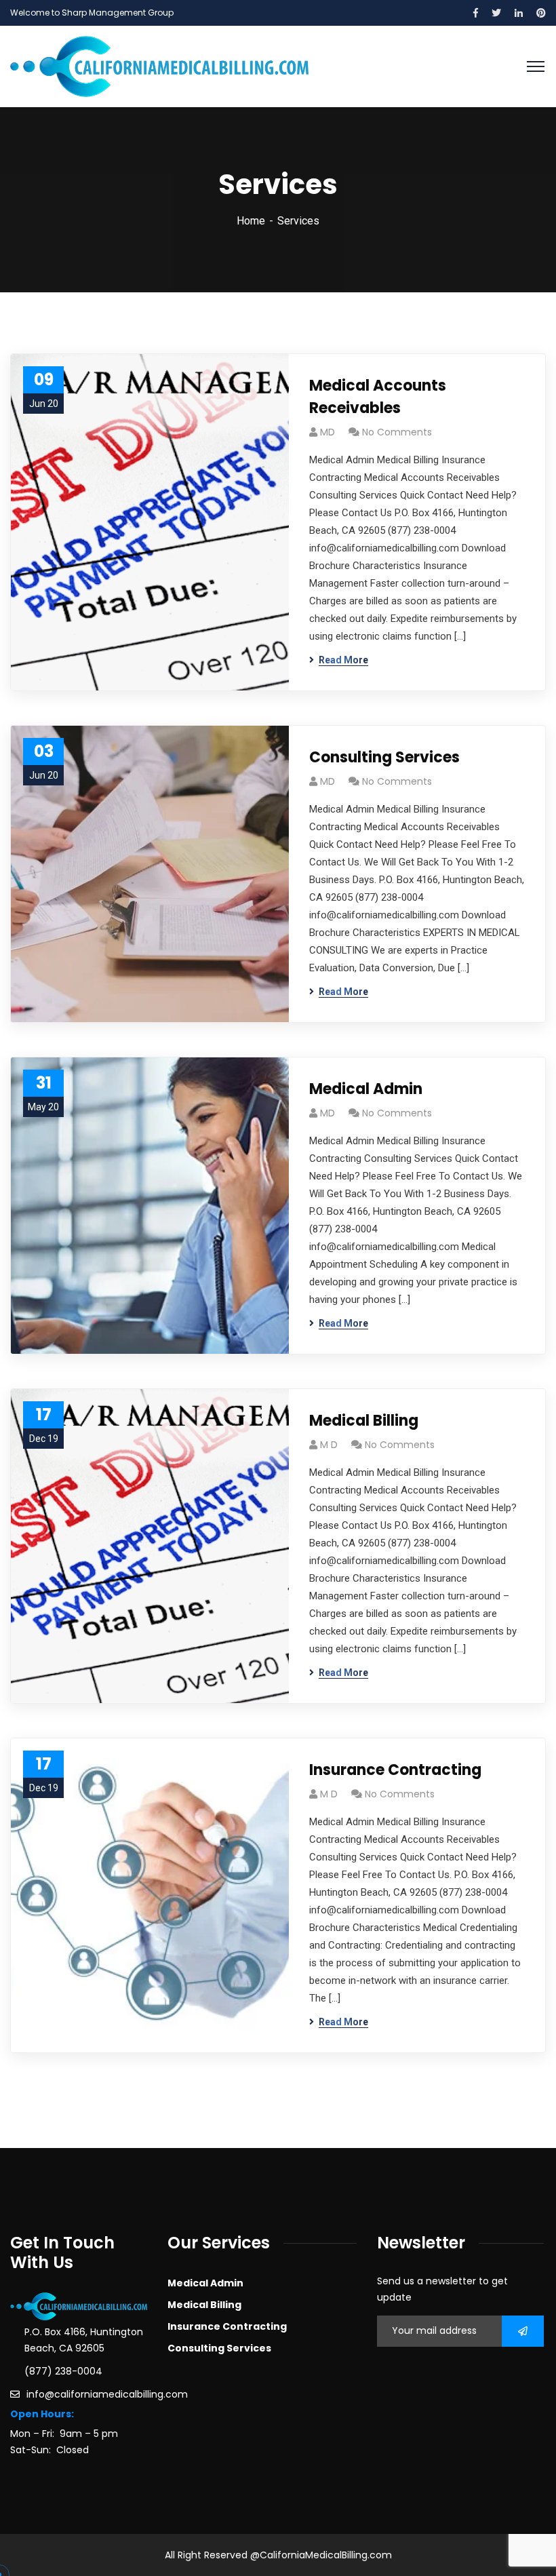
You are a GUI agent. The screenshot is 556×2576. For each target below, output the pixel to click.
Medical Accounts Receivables (378, 397)
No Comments (397, 432)
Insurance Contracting (395, 1770)
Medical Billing (364, 1421)
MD (327, 432)
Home (251, 221)
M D (329, 1445)
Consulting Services (384, 757)
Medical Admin (366, 1089)
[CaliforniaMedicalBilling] (159, 65)
